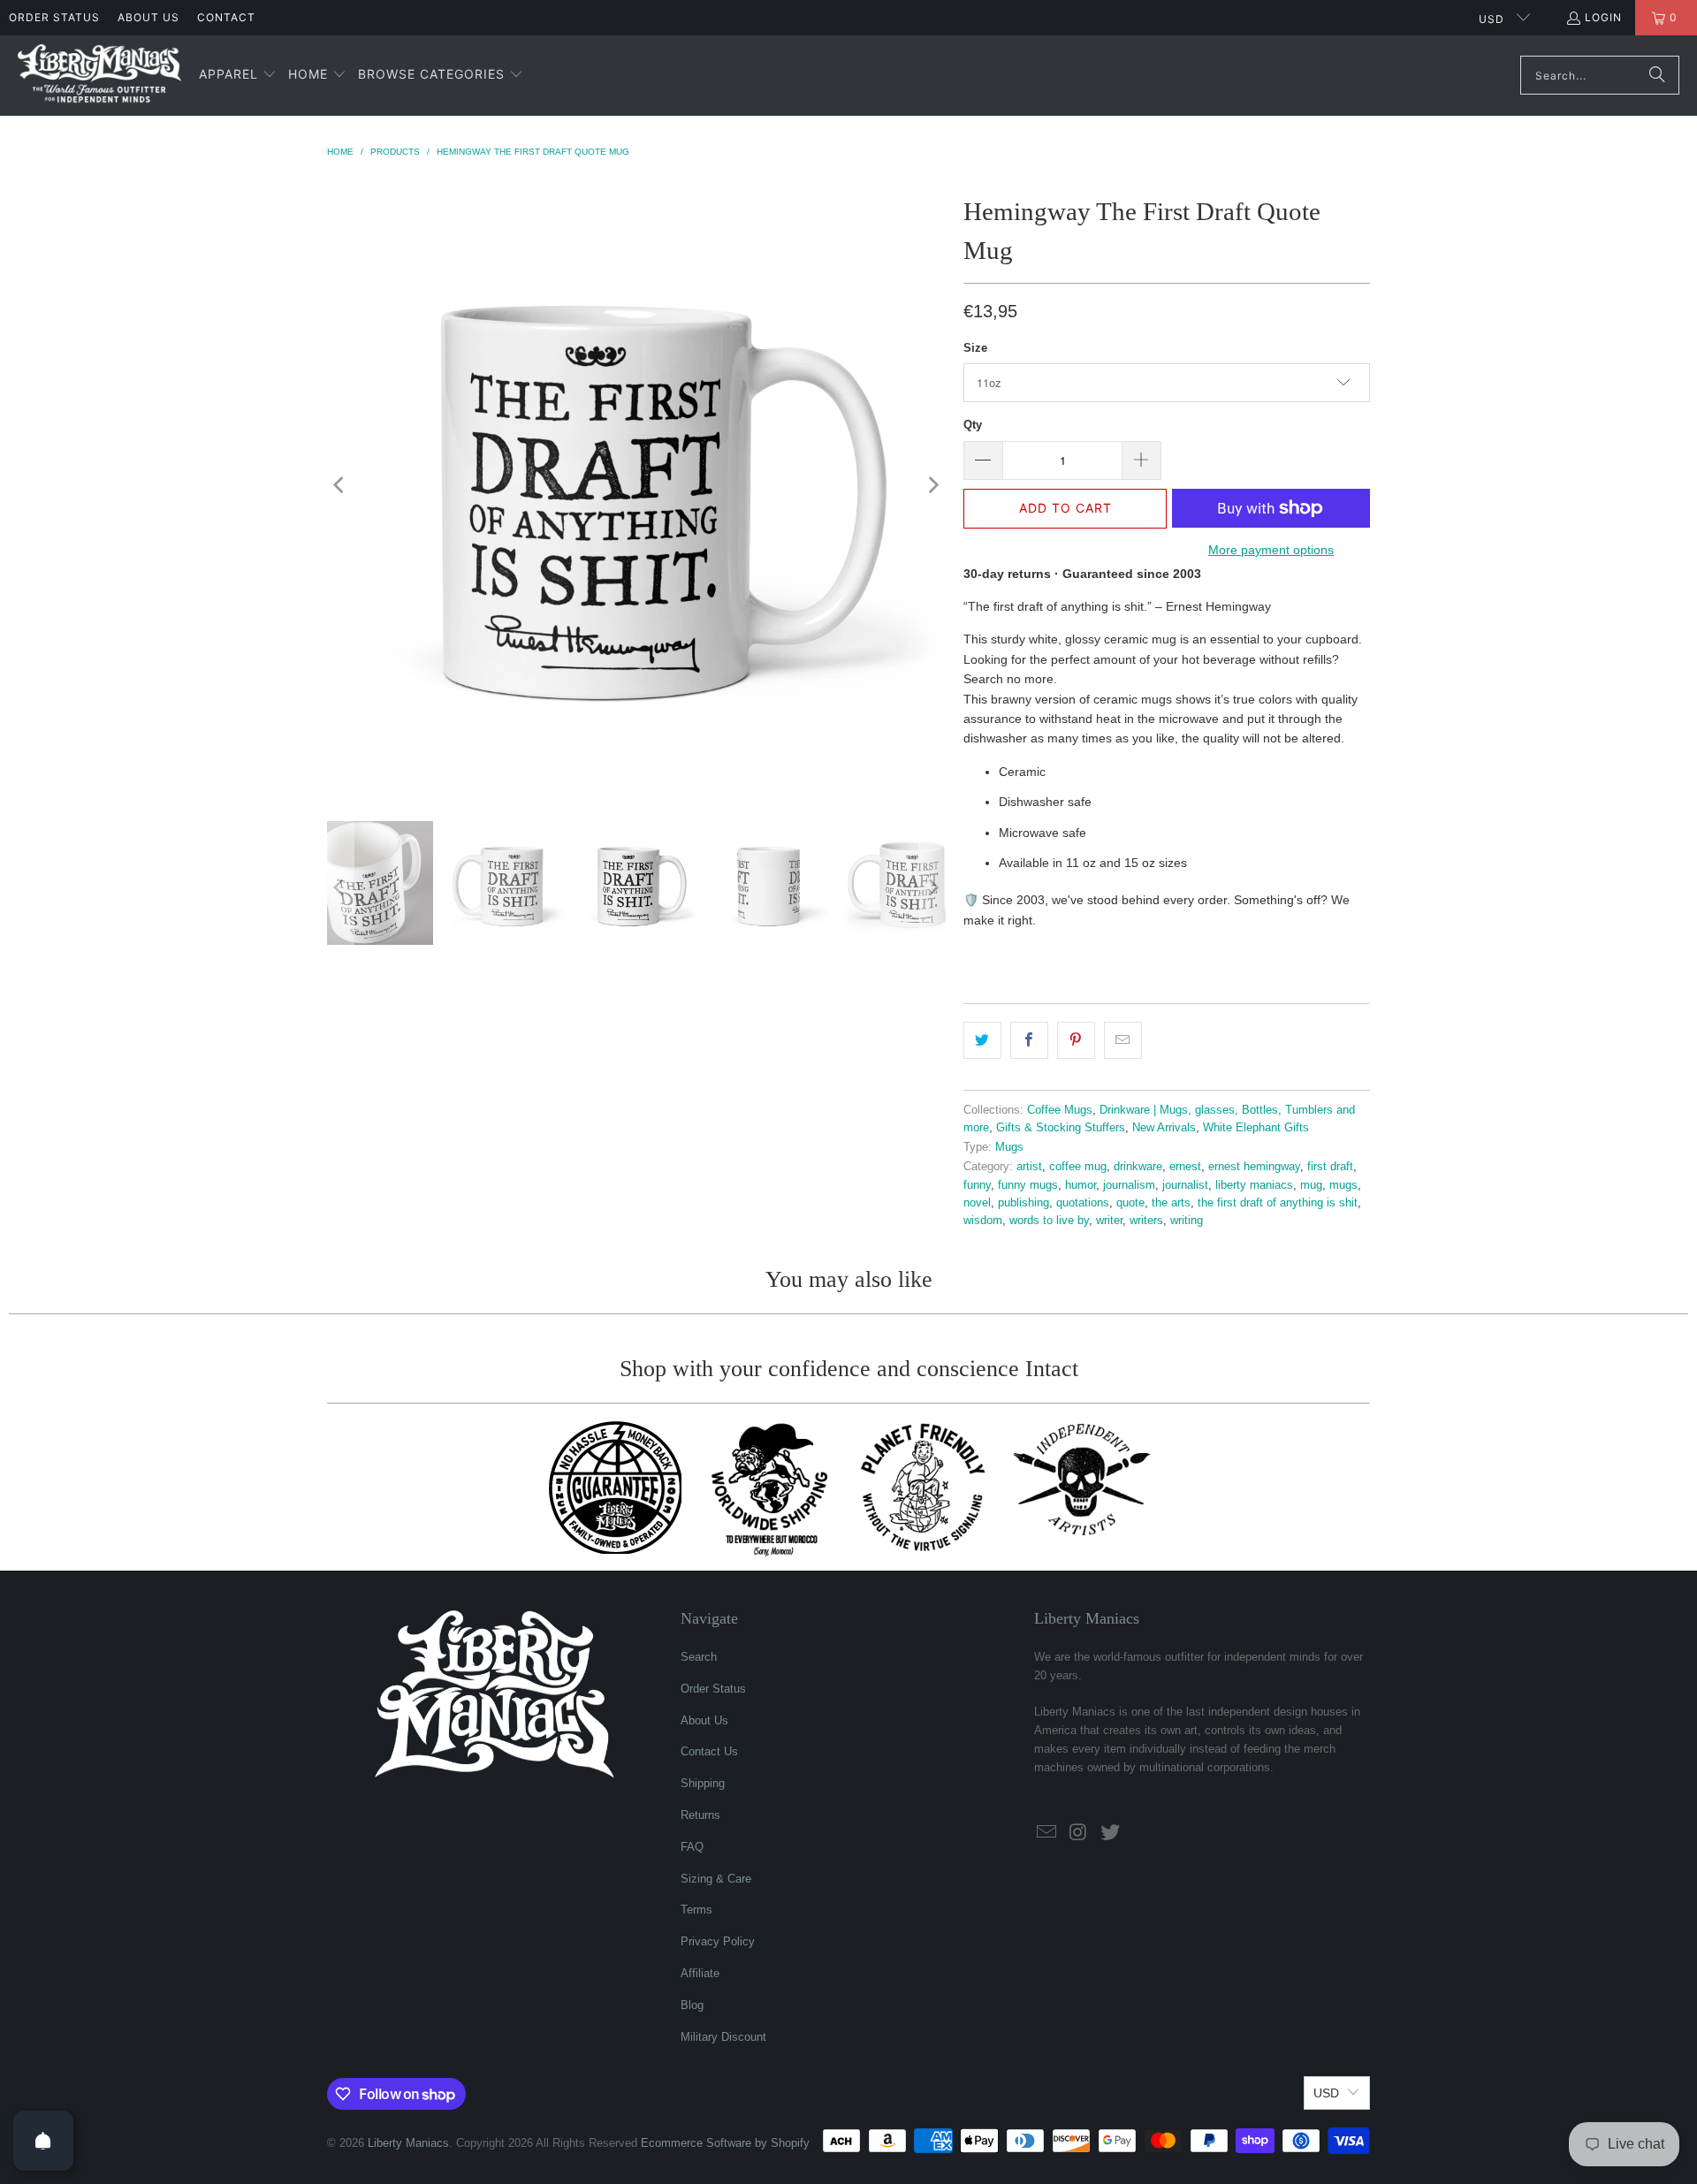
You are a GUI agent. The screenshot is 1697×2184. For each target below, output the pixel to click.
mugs (1343, 1185)
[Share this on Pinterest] (1076, 1040)
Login (1603, 17)
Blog (692, 2005)
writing (1187, 1221)
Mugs (1009, 1147)
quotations (1083, 1203)
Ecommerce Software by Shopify (725, 2143)
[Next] (932, 485)
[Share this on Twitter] (982, 1040)
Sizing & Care (716, 1879)
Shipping (703, 1783)
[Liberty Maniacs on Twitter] (1110, 1833)
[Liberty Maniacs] (99, 76)
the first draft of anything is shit (1278, 1203)
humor (1081, 1185)
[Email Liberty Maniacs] (1047, 1833)
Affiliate (700, 1973)
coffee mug (1078, 1167)
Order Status (54, 17)
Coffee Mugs (1060, 1110)
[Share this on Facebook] (1029, 1040)
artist (1029, 1167)
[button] (238, 75)
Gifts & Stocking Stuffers (1061, 1128)
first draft (1330, 1167)
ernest (1185, 1167)
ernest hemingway (1254, 1167)
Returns (700, 1815)
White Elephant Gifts (1256, 1128)
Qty (973, 425)
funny (977, 1185)
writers (1146, 1221)
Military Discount (723, 2037)
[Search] (1657, 75)
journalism (1129, 1185)
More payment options (1271, 550)
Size (975, 348)
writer (1109, 1221)
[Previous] (340, 485)
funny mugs (1028, 1185)
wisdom (983, 1221)
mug (1311, 1185)
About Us (148, 17)
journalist (1185, 1185)
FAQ (692, 1847)
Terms (696, 1910)
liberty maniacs (1254, 1185)
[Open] (43, 2141)
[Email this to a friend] (1123, 1040)
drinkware (1138, 1167)
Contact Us (709, 1751)
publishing (1024, 1203)
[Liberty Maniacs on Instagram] (1079, 1833)
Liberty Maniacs (408, 2143)
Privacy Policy (718, 1941)
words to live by (1049, 1221)
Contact (226, 17)
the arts (1171, 1203)
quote (1130, 1203)
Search (699, 1657)
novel (977, 1203)
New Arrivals (1164, 1128)
